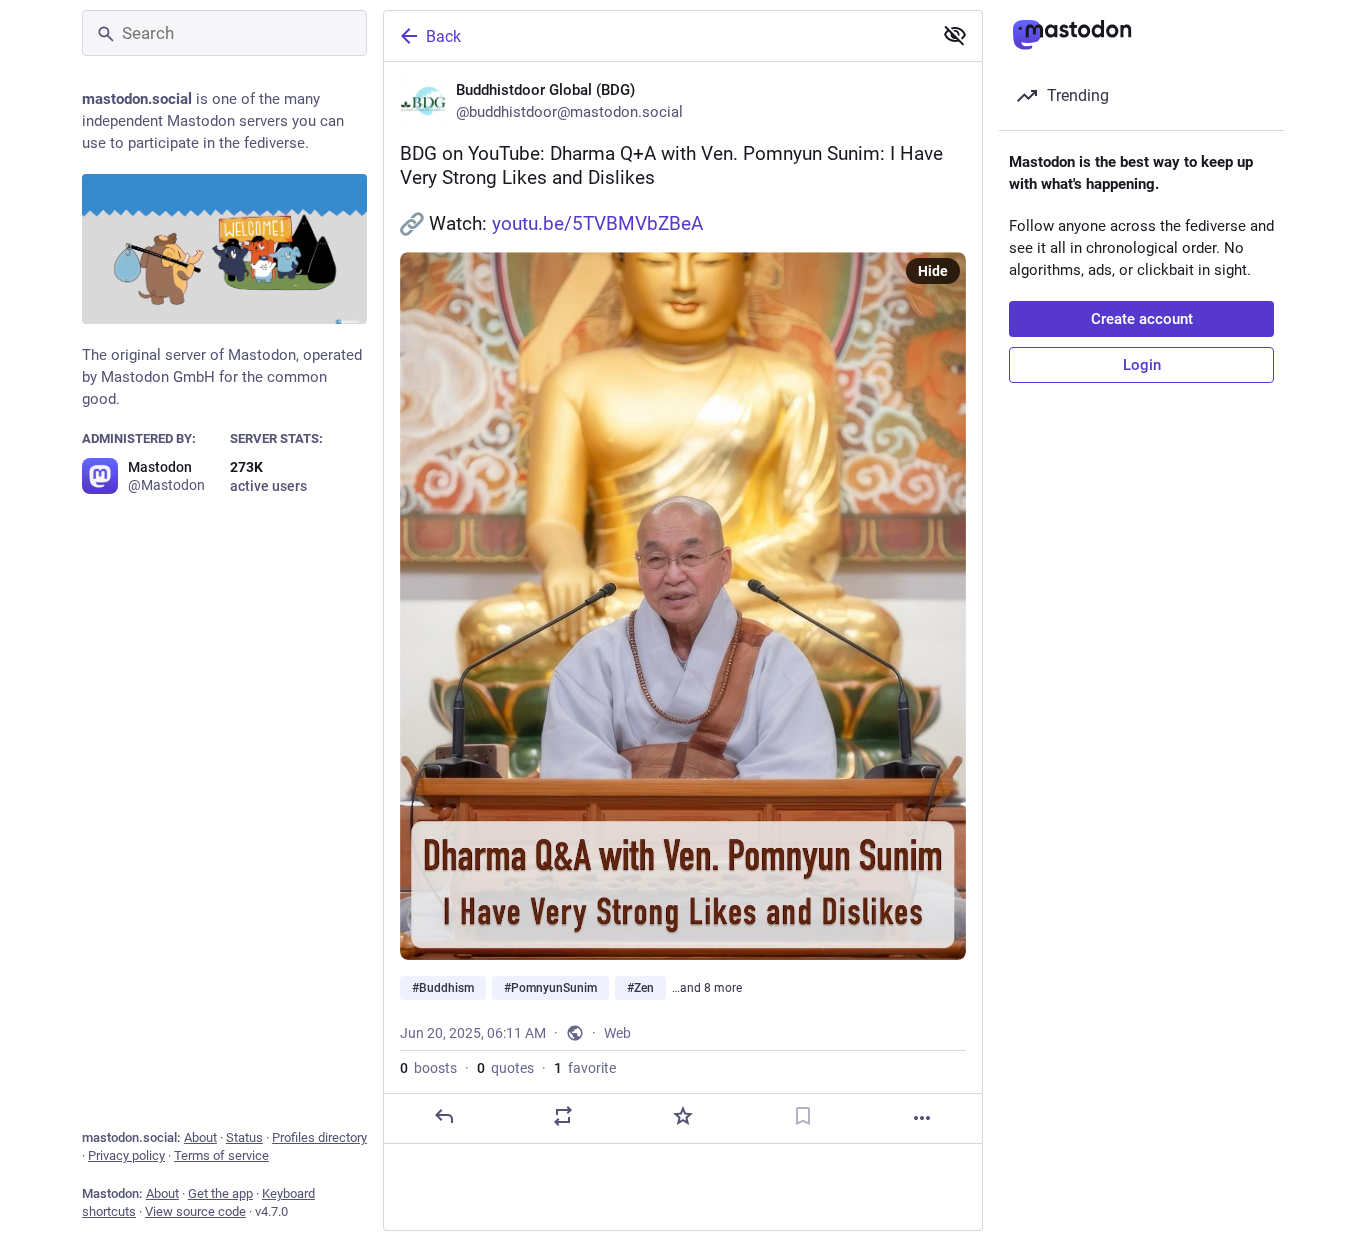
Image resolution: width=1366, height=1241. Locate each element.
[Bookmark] (803, 1116)
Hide (933, 271)
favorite (585, 1068)
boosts (428, 1068)
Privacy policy (126, 1155)
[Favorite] (683, 1116)
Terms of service (221, 1155)
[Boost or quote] (563, 1116)
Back (443, 36)
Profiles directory (319, 1137)
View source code (195, 1211)
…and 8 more (707, 988)
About (200, 1137)
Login (1142, 365)
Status (244, 1137)
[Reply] (444, 1116)
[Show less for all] (955, 35)
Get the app (220, 1193)
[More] (922, 1118)
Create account (1142, 319)
